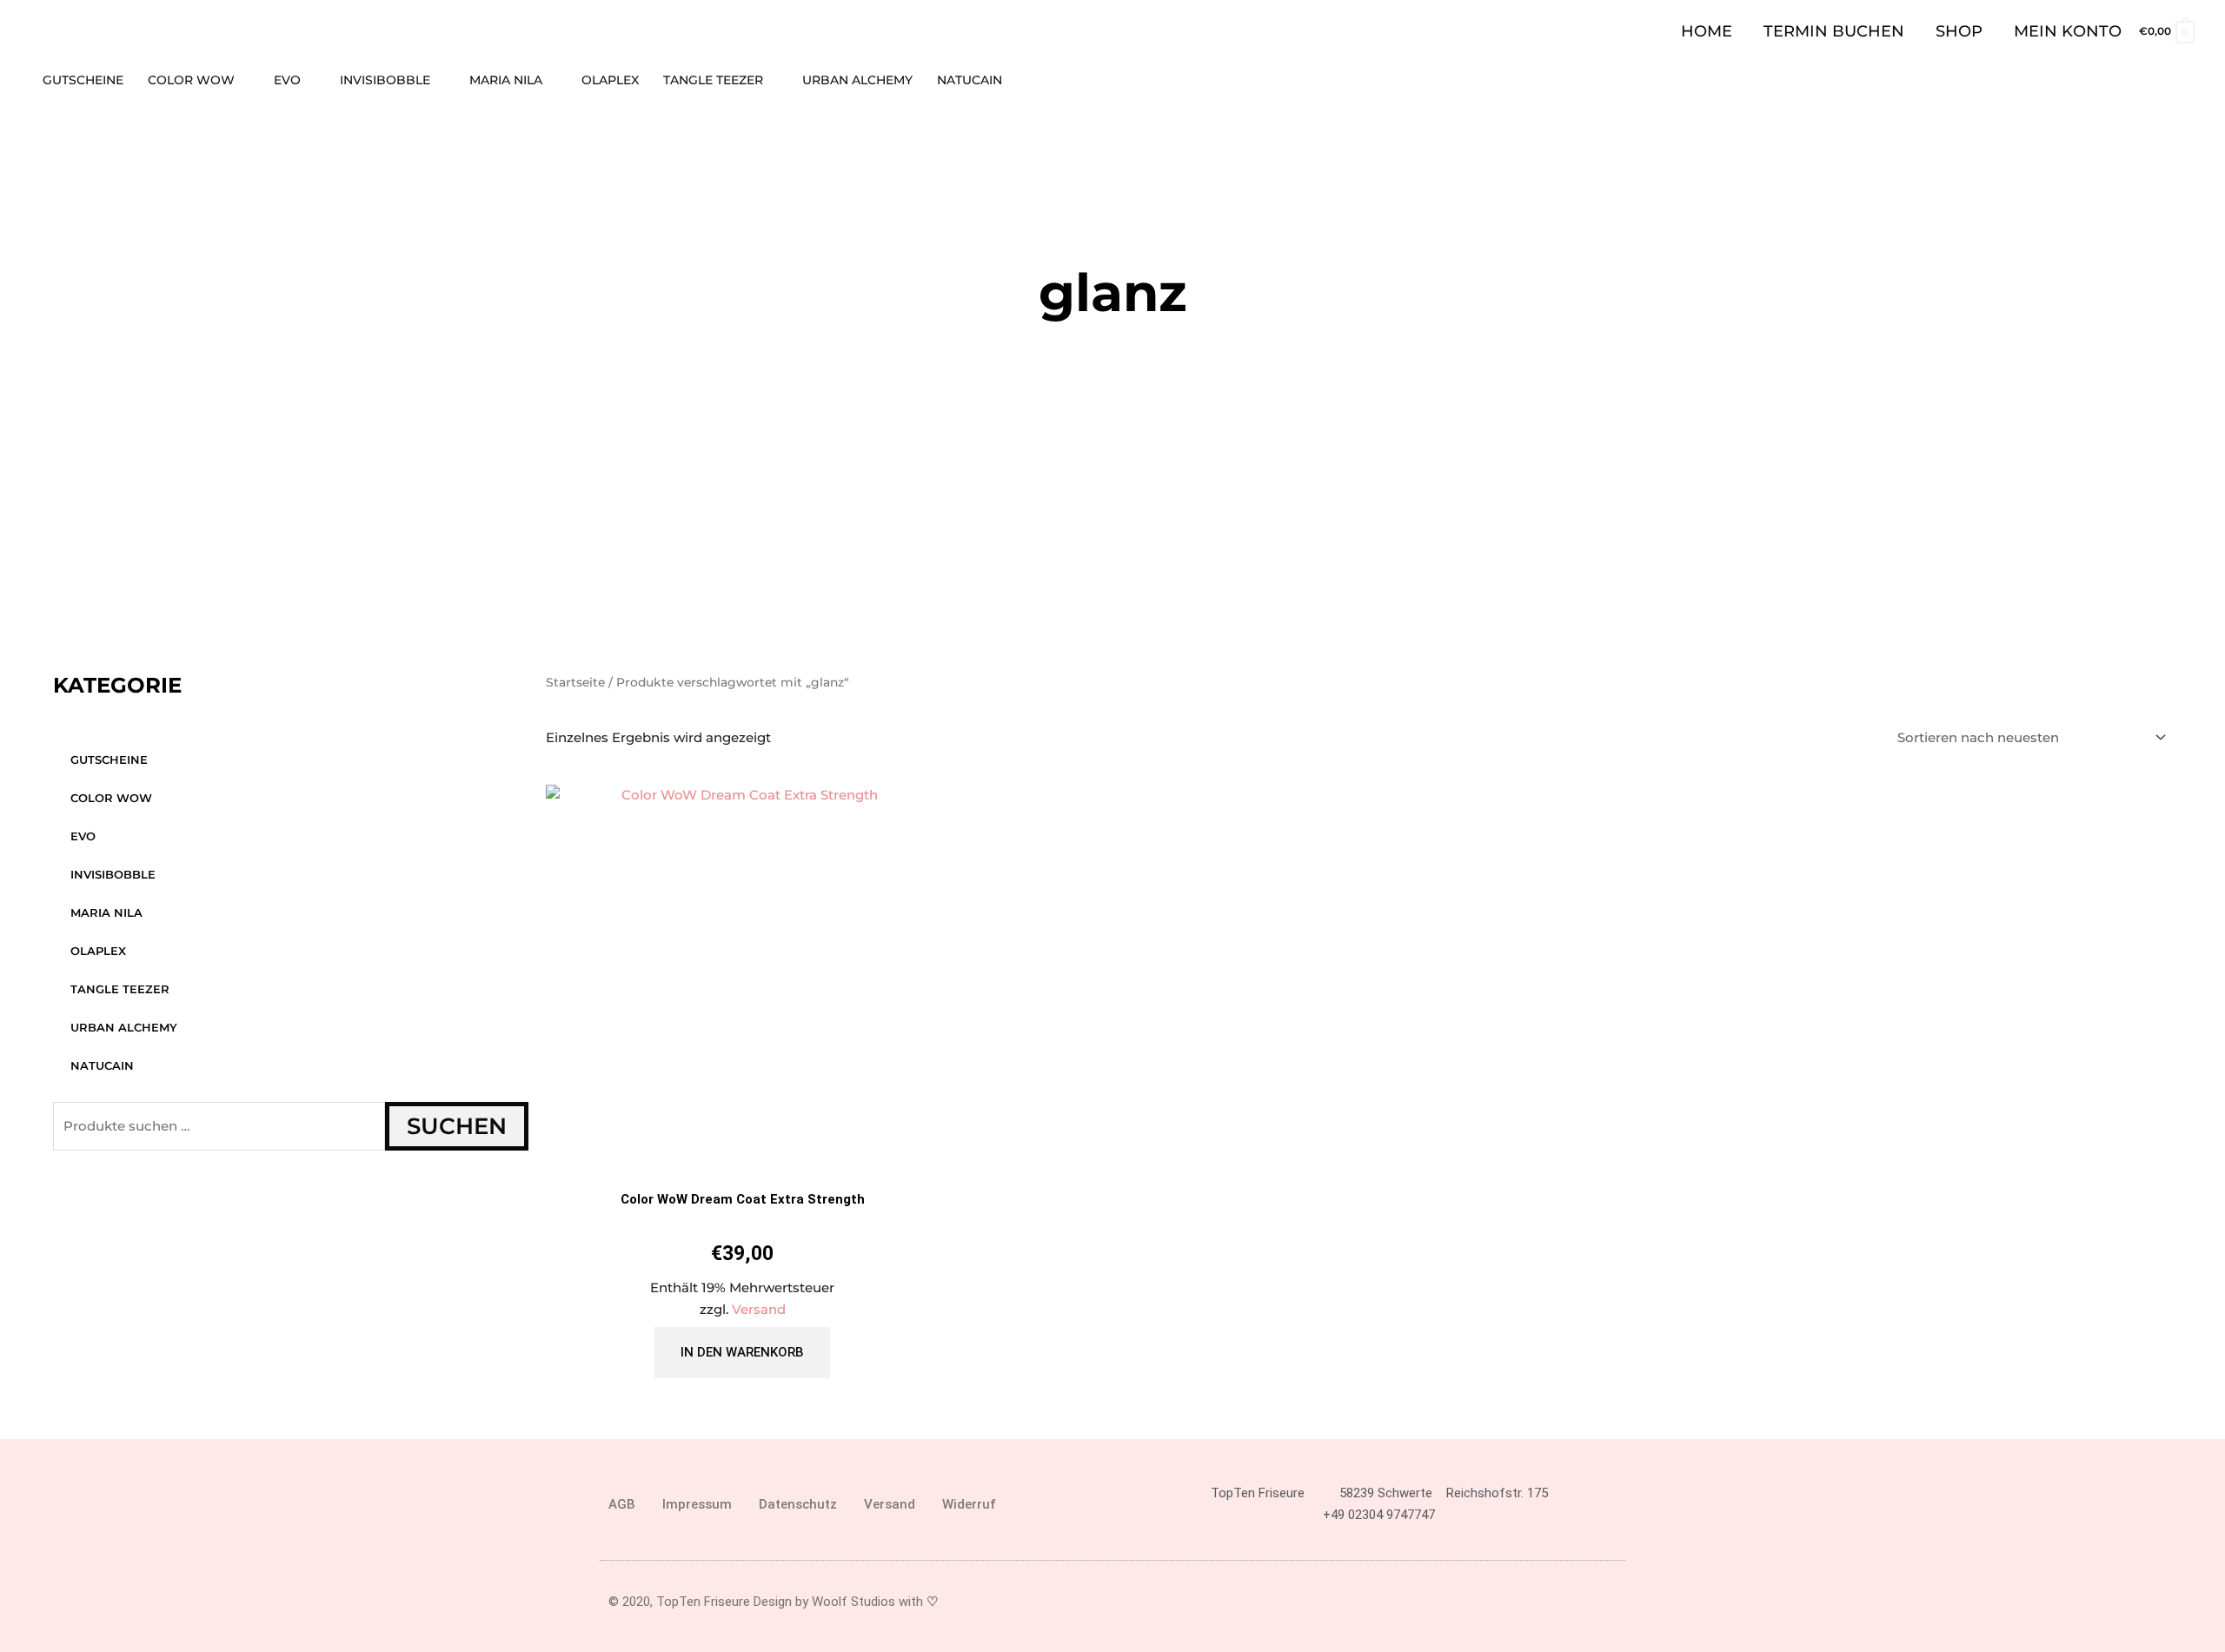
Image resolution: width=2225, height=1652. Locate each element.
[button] (2188, 80)
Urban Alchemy (124, 1027)
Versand (759, 1309)
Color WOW (111, 798)
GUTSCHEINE (109, 760)
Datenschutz (798, 1504)
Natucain (102, 1065)
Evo (83, 836)
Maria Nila (106, 912)
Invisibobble (113, 874)
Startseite (575, 682)
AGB (622, 1504)
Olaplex (98, 951)
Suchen (457, 1126)
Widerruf (969, 1504)
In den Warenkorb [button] (742, 1352)
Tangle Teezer (120, 989)
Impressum (697, 1504)
